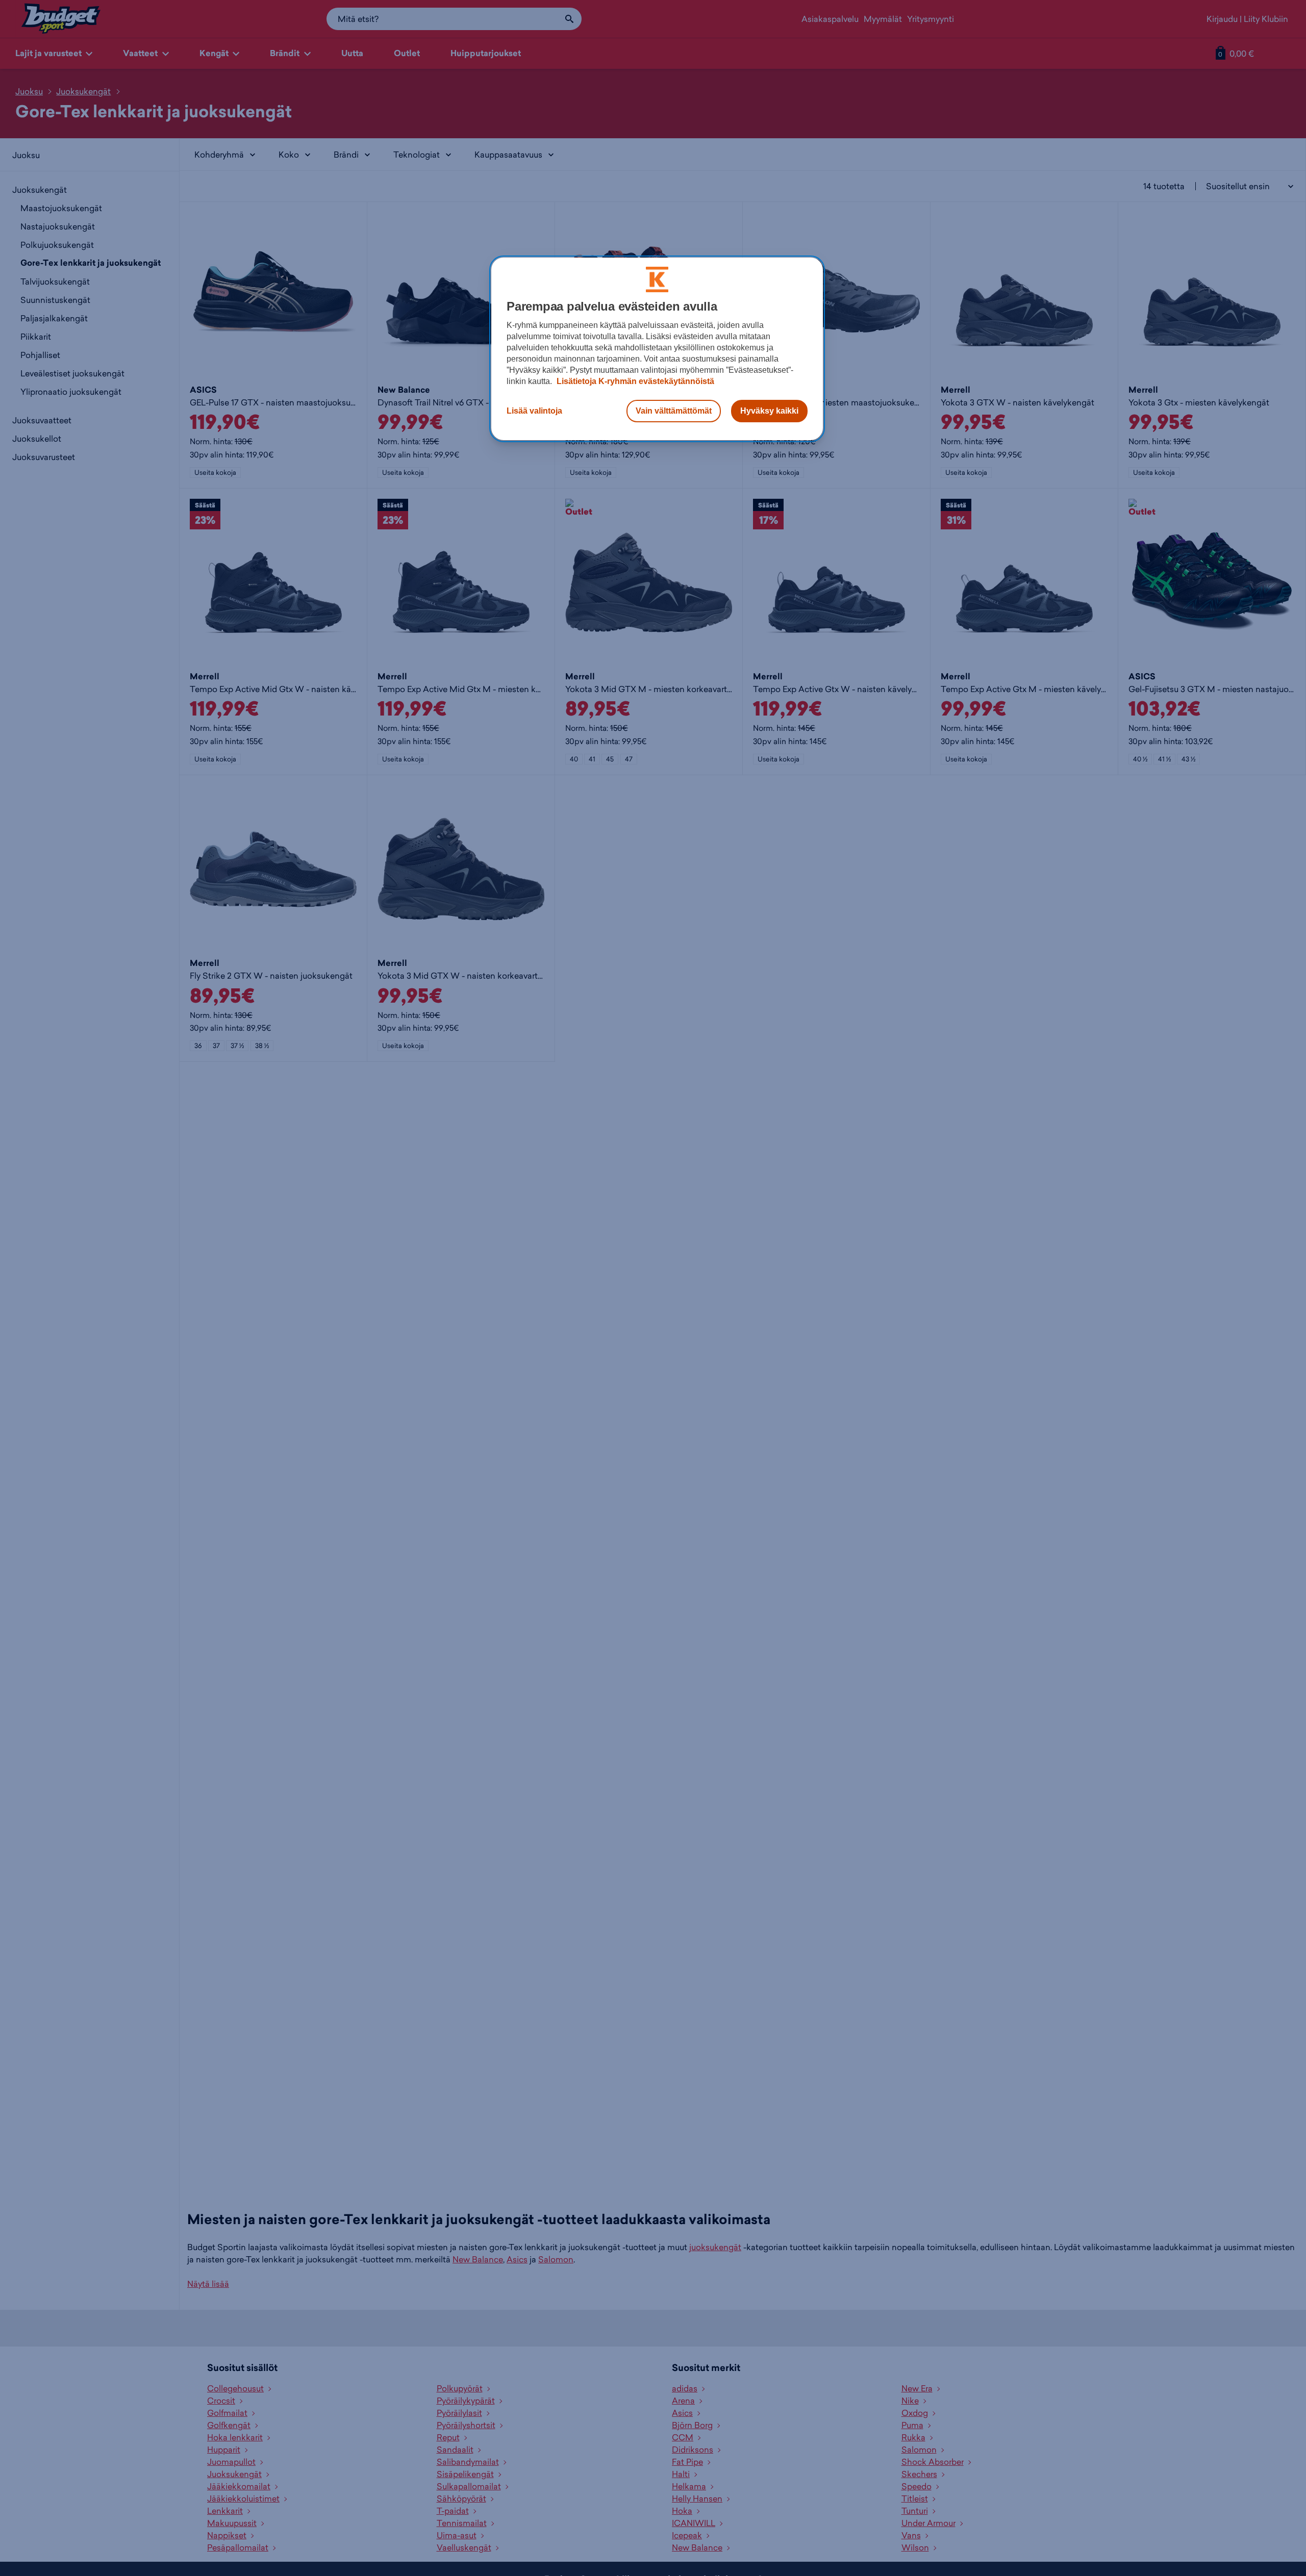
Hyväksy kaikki (769, 411)
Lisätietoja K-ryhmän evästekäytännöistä (634, 381)
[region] (657, 349)
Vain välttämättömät (674, 411)
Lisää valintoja (534, 411)
